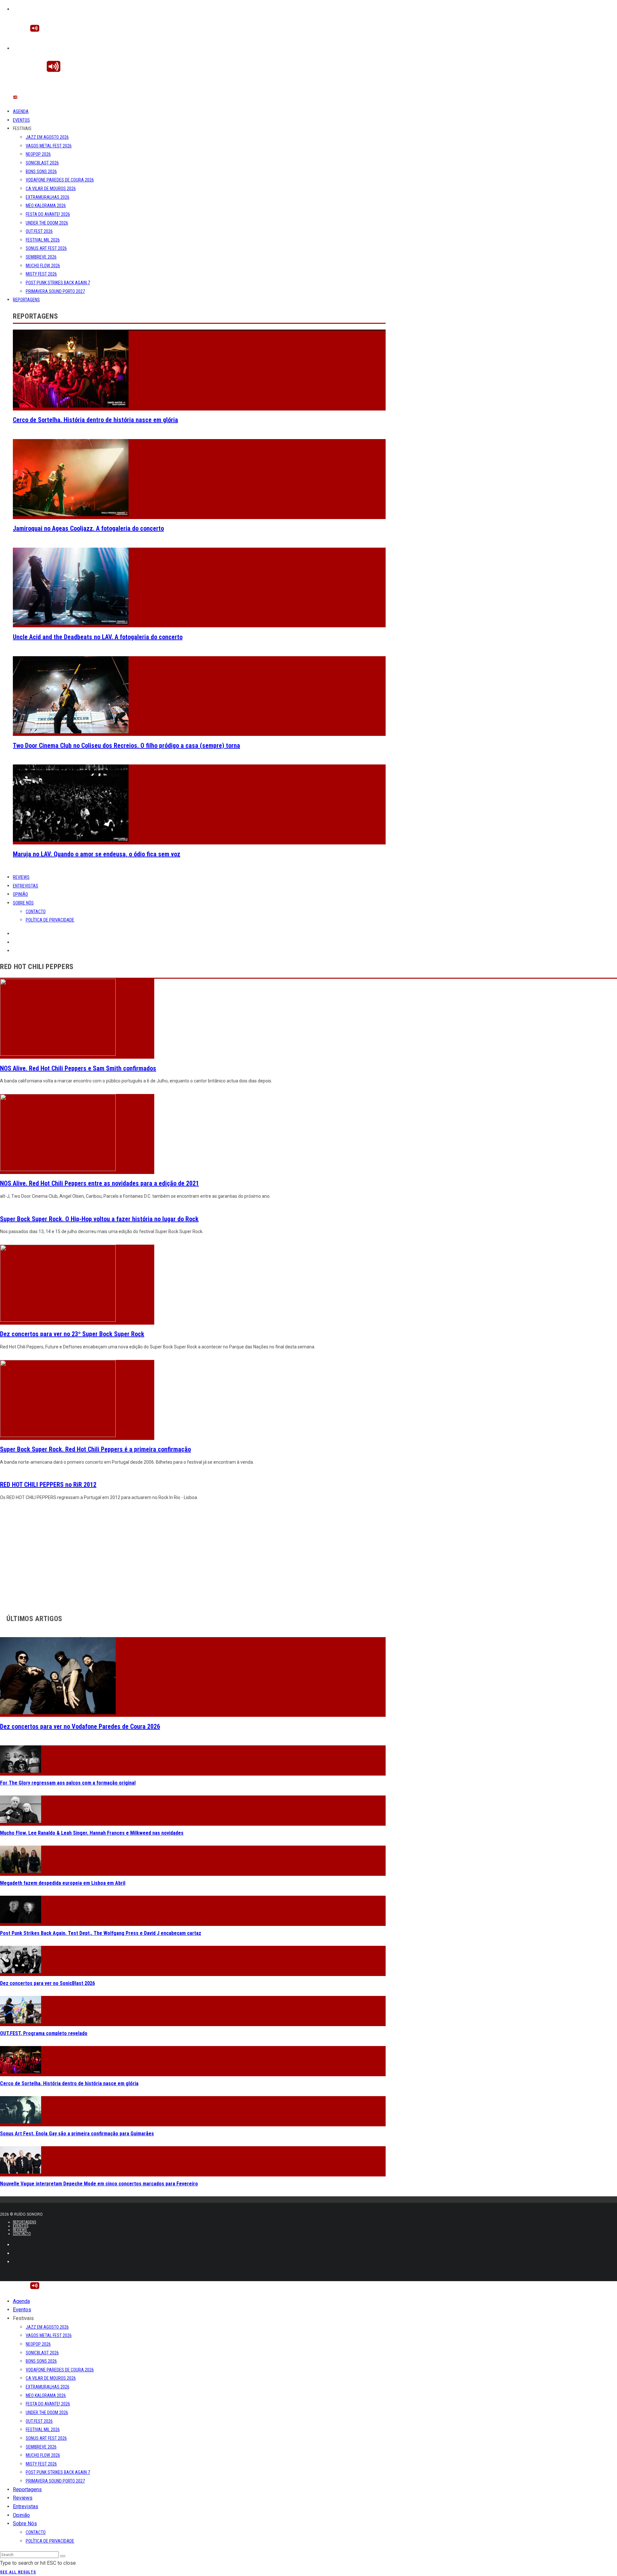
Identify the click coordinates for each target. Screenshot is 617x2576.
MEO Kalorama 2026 (46, 206)
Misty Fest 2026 (41, 274)
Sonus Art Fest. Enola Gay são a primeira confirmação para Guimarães (77, 2134)
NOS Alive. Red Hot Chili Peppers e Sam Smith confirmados (78, 1068)
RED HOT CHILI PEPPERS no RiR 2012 (48, 1485)
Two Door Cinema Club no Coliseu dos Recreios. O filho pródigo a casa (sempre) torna (126, 745)
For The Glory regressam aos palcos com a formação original (68, 1783)
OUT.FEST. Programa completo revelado (44, 2033)
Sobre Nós (23, 903)
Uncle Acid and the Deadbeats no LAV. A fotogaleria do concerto (98, 637)
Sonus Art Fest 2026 (46, 248)
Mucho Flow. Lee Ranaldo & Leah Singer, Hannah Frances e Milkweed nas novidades (92, 1833)
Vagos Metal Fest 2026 (49, 146)
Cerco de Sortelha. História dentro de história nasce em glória (95, 420)
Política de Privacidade (50, 920)
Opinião (20, 894)
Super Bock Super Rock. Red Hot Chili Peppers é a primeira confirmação (95, 1449)
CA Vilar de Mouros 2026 (51, 189)
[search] (63, 2556)
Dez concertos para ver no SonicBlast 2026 (47, 1983)
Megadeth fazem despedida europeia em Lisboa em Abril (63, 1883)
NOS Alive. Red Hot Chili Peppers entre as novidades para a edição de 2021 (99, 1183)
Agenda (21, 111)
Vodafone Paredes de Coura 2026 (60, 180)
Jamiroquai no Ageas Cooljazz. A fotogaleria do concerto (88, 528)
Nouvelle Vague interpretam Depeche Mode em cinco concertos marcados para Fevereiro (99, 2184)
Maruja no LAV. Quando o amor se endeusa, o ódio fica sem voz (97, 854)
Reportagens (26, 300)
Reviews (21, 877)
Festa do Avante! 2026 (48, 214)
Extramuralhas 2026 (48, 197)
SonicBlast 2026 (42, 163)
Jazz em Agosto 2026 (47, 137)
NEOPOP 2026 (38, 154)
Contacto (36, 912)
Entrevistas (26, 886)
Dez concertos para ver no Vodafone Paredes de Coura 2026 (80, 1726)
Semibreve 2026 (41, 257)
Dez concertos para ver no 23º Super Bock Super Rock (72, 1334)
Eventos (21, 120)
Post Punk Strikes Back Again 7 (58, 283)
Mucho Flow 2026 (43, 266)
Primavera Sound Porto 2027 (55, 291)
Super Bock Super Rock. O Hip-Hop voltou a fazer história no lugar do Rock (99, 1219)
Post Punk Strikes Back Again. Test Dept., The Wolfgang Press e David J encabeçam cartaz (101, 1933)
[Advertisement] (193, 1556)
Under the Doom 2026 (47, 223)
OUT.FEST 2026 (39, 231)
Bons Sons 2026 (41, 172)
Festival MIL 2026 (43, 240)
